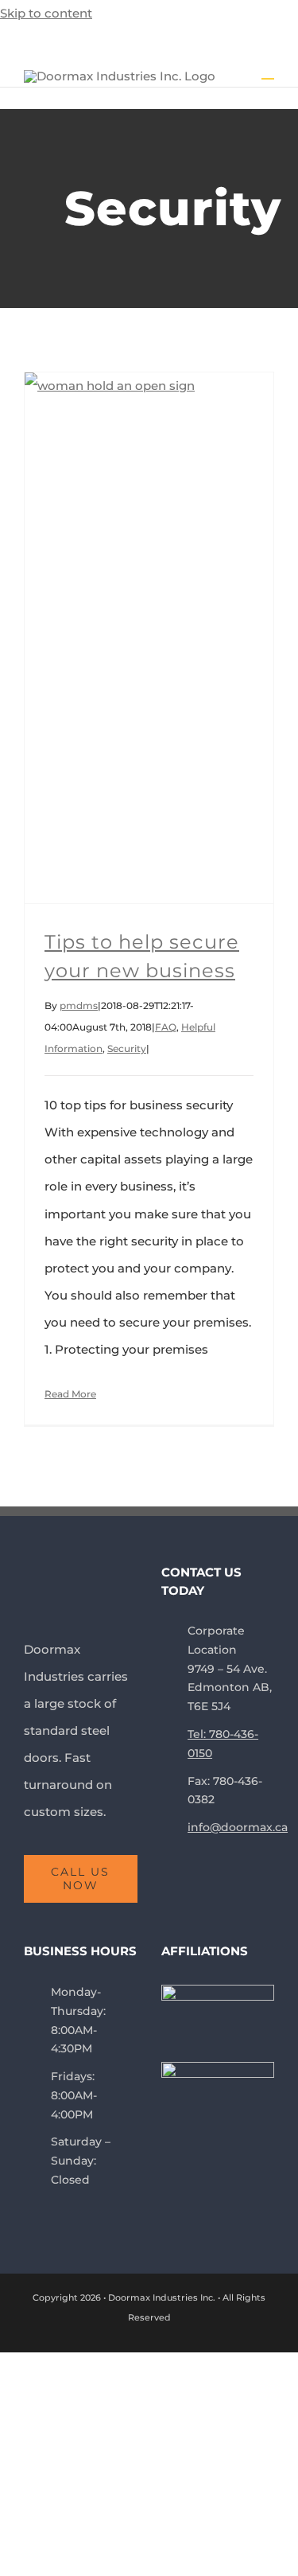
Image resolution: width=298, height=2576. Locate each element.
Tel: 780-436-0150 (223, 1744)
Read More (70, 1394)
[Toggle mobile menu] (268, 71)
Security (127, 1048)
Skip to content (46, 13)
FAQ (166, 1027)
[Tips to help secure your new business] (149, 638)
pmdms (79, 1005)
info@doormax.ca (231, 1827)
